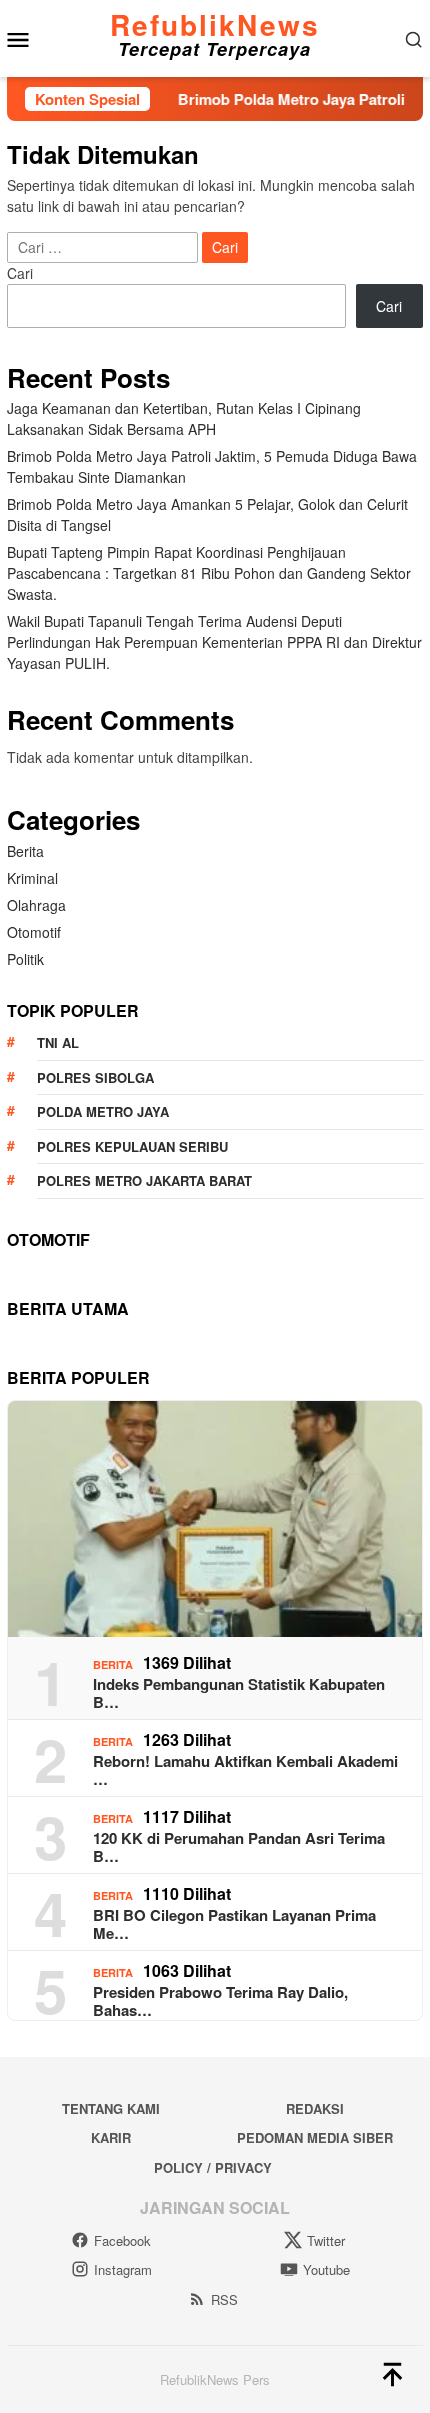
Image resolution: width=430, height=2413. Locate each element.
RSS (224, 2299)
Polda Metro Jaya (103, 1111)
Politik (25, 959)
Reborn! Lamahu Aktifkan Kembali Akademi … (245, 1770)
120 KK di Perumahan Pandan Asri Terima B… (239, 1847)
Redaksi (315, 2108)
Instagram (123, 2269)
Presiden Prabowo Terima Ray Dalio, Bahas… (220, 2001)
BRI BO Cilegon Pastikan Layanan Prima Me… (234, 1924)
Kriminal (32, 878)
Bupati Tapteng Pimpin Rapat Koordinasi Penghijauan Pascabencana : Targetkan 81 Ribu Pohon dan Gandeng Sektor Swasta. (209, 573)
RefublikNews (215, 24)
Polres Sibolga (95, 1077)
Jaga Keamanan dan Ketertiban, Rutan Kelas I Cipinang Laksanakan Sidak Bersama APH (184, 418)
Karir (111, 2137)
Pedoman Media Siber (315, 2137)
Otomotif (34, 932)
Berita (25, 851)
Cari (20, 273)
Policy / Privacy (213, 2167)
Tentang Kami (111, 2108)
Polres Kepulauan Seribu (132, 1146)
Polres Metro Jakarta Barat (144, 1180)
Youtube (326, 2269)
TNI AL (58, 1042)
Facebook (122, 2240)
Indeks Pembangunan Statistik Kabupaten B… (239, 1693)
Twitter (326, 2240)
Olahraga (36, 905)
